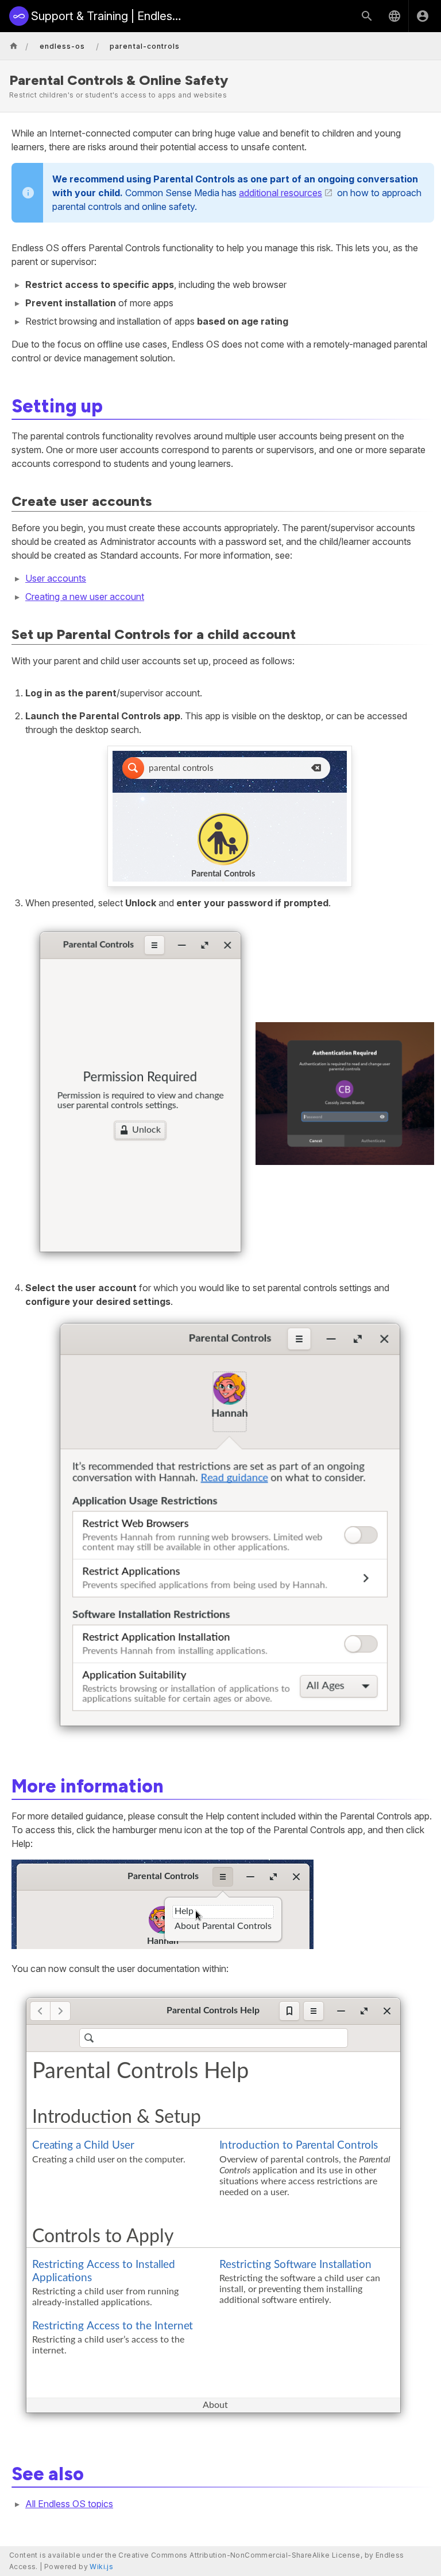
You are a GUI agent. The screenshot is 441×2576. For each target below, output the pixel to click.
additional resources (281, 193)
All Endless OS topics (69, 2504)
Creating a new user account (85, 597)
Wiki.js (101, 2567)
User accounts (56, 578)
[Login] (423, 16)
